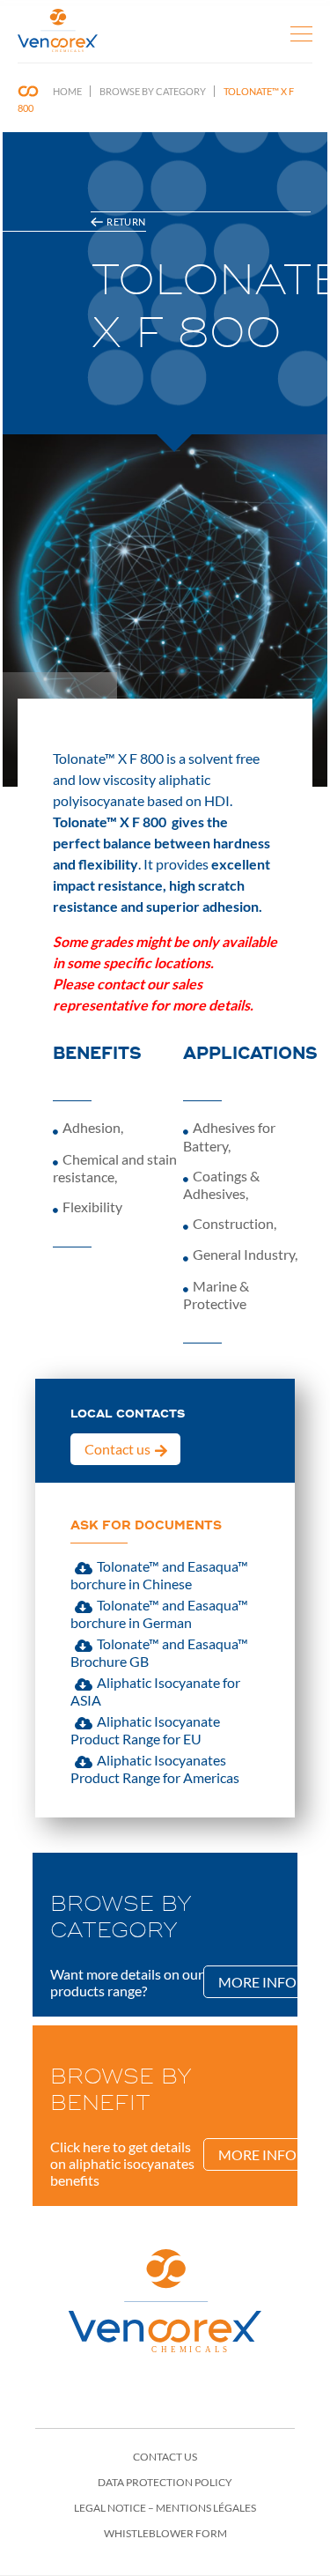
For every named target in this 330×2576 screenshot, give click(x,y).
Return (126, 222)
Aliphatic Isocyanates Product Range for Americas (155, 1769)
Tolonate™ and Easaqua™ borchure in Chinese (159, 1575)
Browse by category (153, 91)
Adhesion (92, 1127)
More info (257, 1982)
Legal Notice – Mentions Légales (165, 2508)
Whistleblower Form (165, 2533)
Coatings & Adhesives (221, 1184)
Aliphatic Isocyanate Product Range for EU (145, 1730)
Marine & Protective (216, 1295)
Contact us (117, 1449)
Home (67, 91)
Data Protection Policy (165, 2482)
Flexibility (92, 1207)
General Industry (244, 1254)
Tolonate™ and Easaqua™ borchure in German (159, 1614)
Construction (233, 1223)
